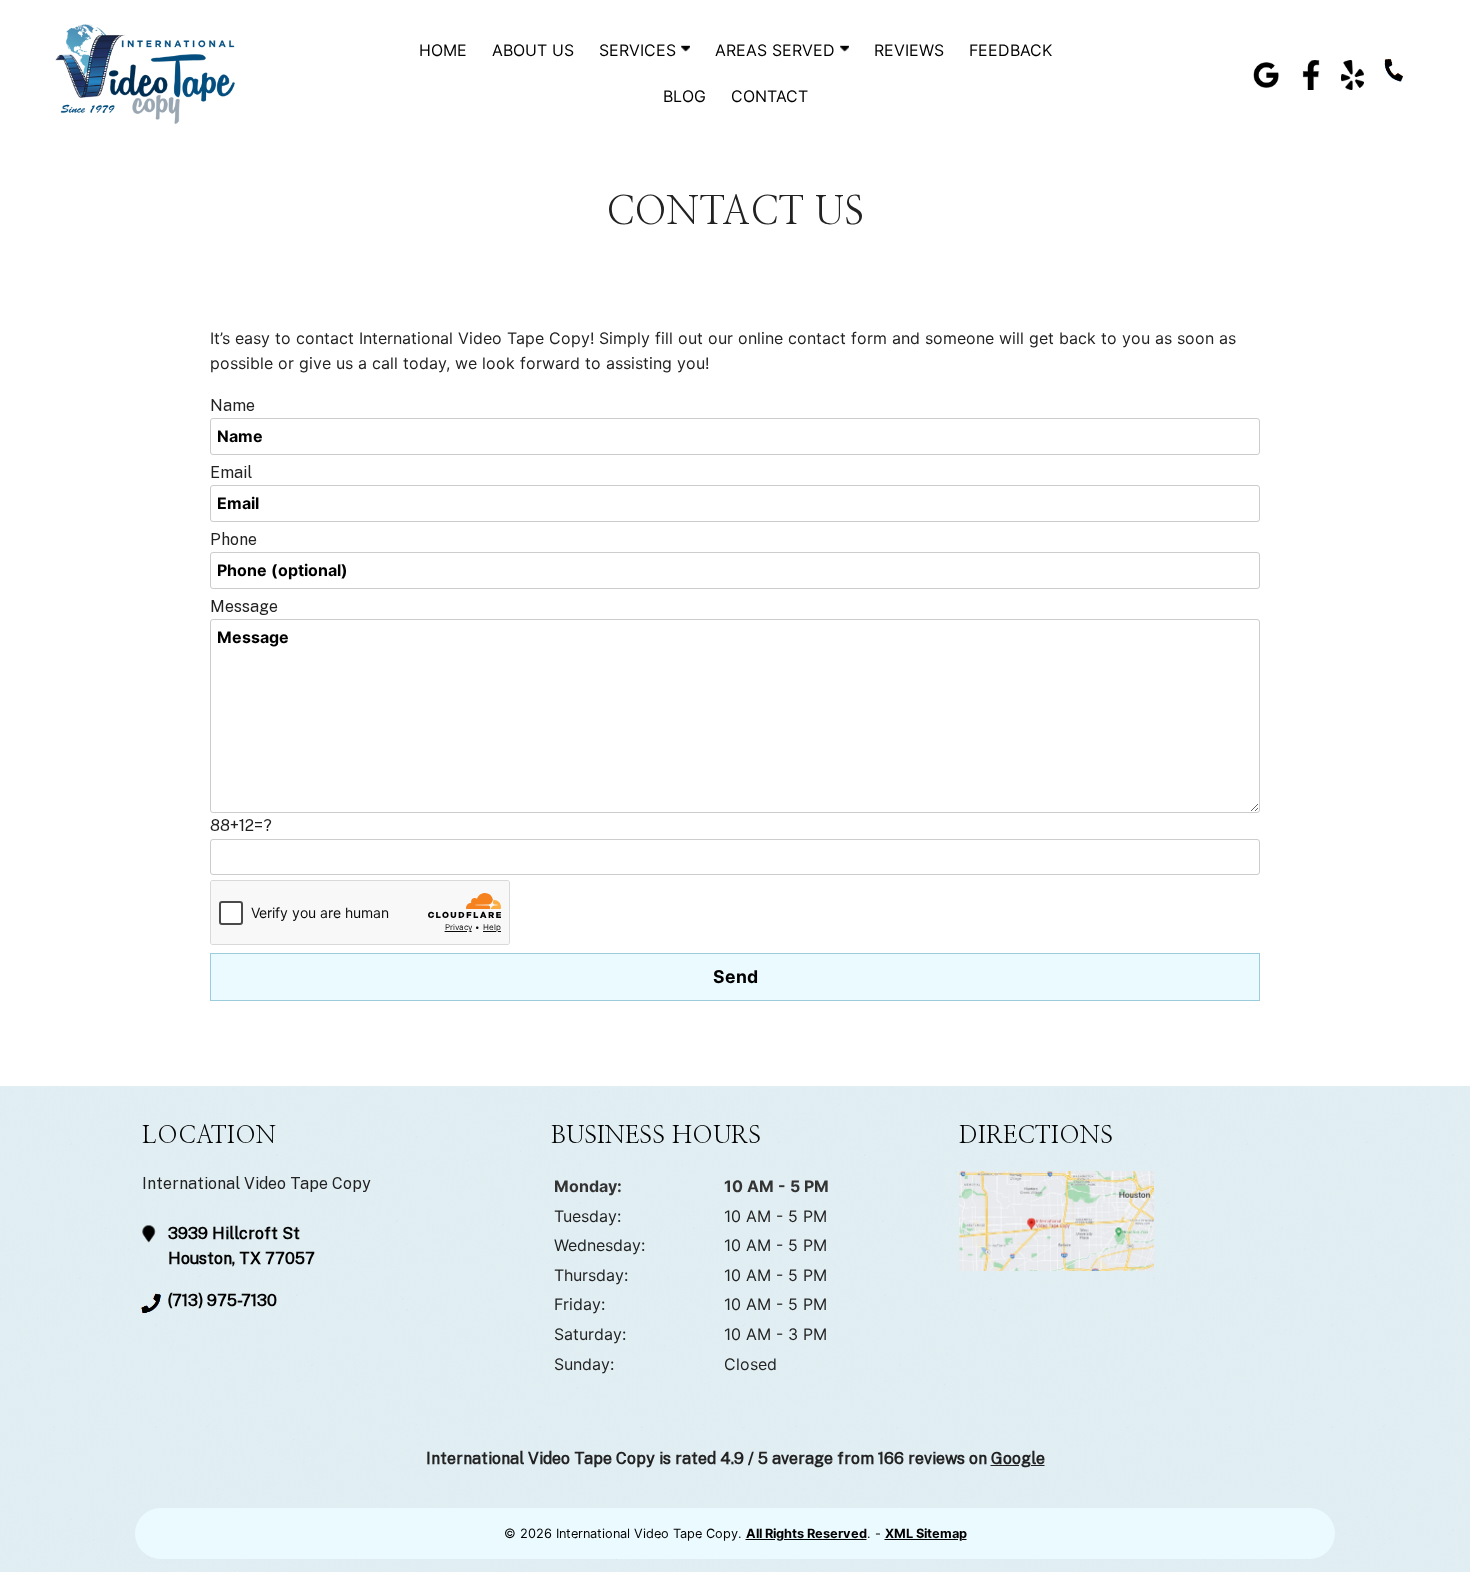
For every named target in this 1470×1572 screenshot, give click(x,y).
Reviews (909, 50)
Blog (684, 96)
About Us (533, 50)
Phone (233, 539)
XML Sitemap (926, 1533)
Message (244, 606)
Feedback (1010, 50)
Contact (769, 96)
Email (231, 472)
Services (640, 50)
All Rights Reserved (806, 1533)
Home (443, 50)
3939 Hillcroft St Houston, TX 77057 (241, 1246)
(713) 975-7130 (222, 1300)
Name (232, 405)
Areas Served (777, 50)
